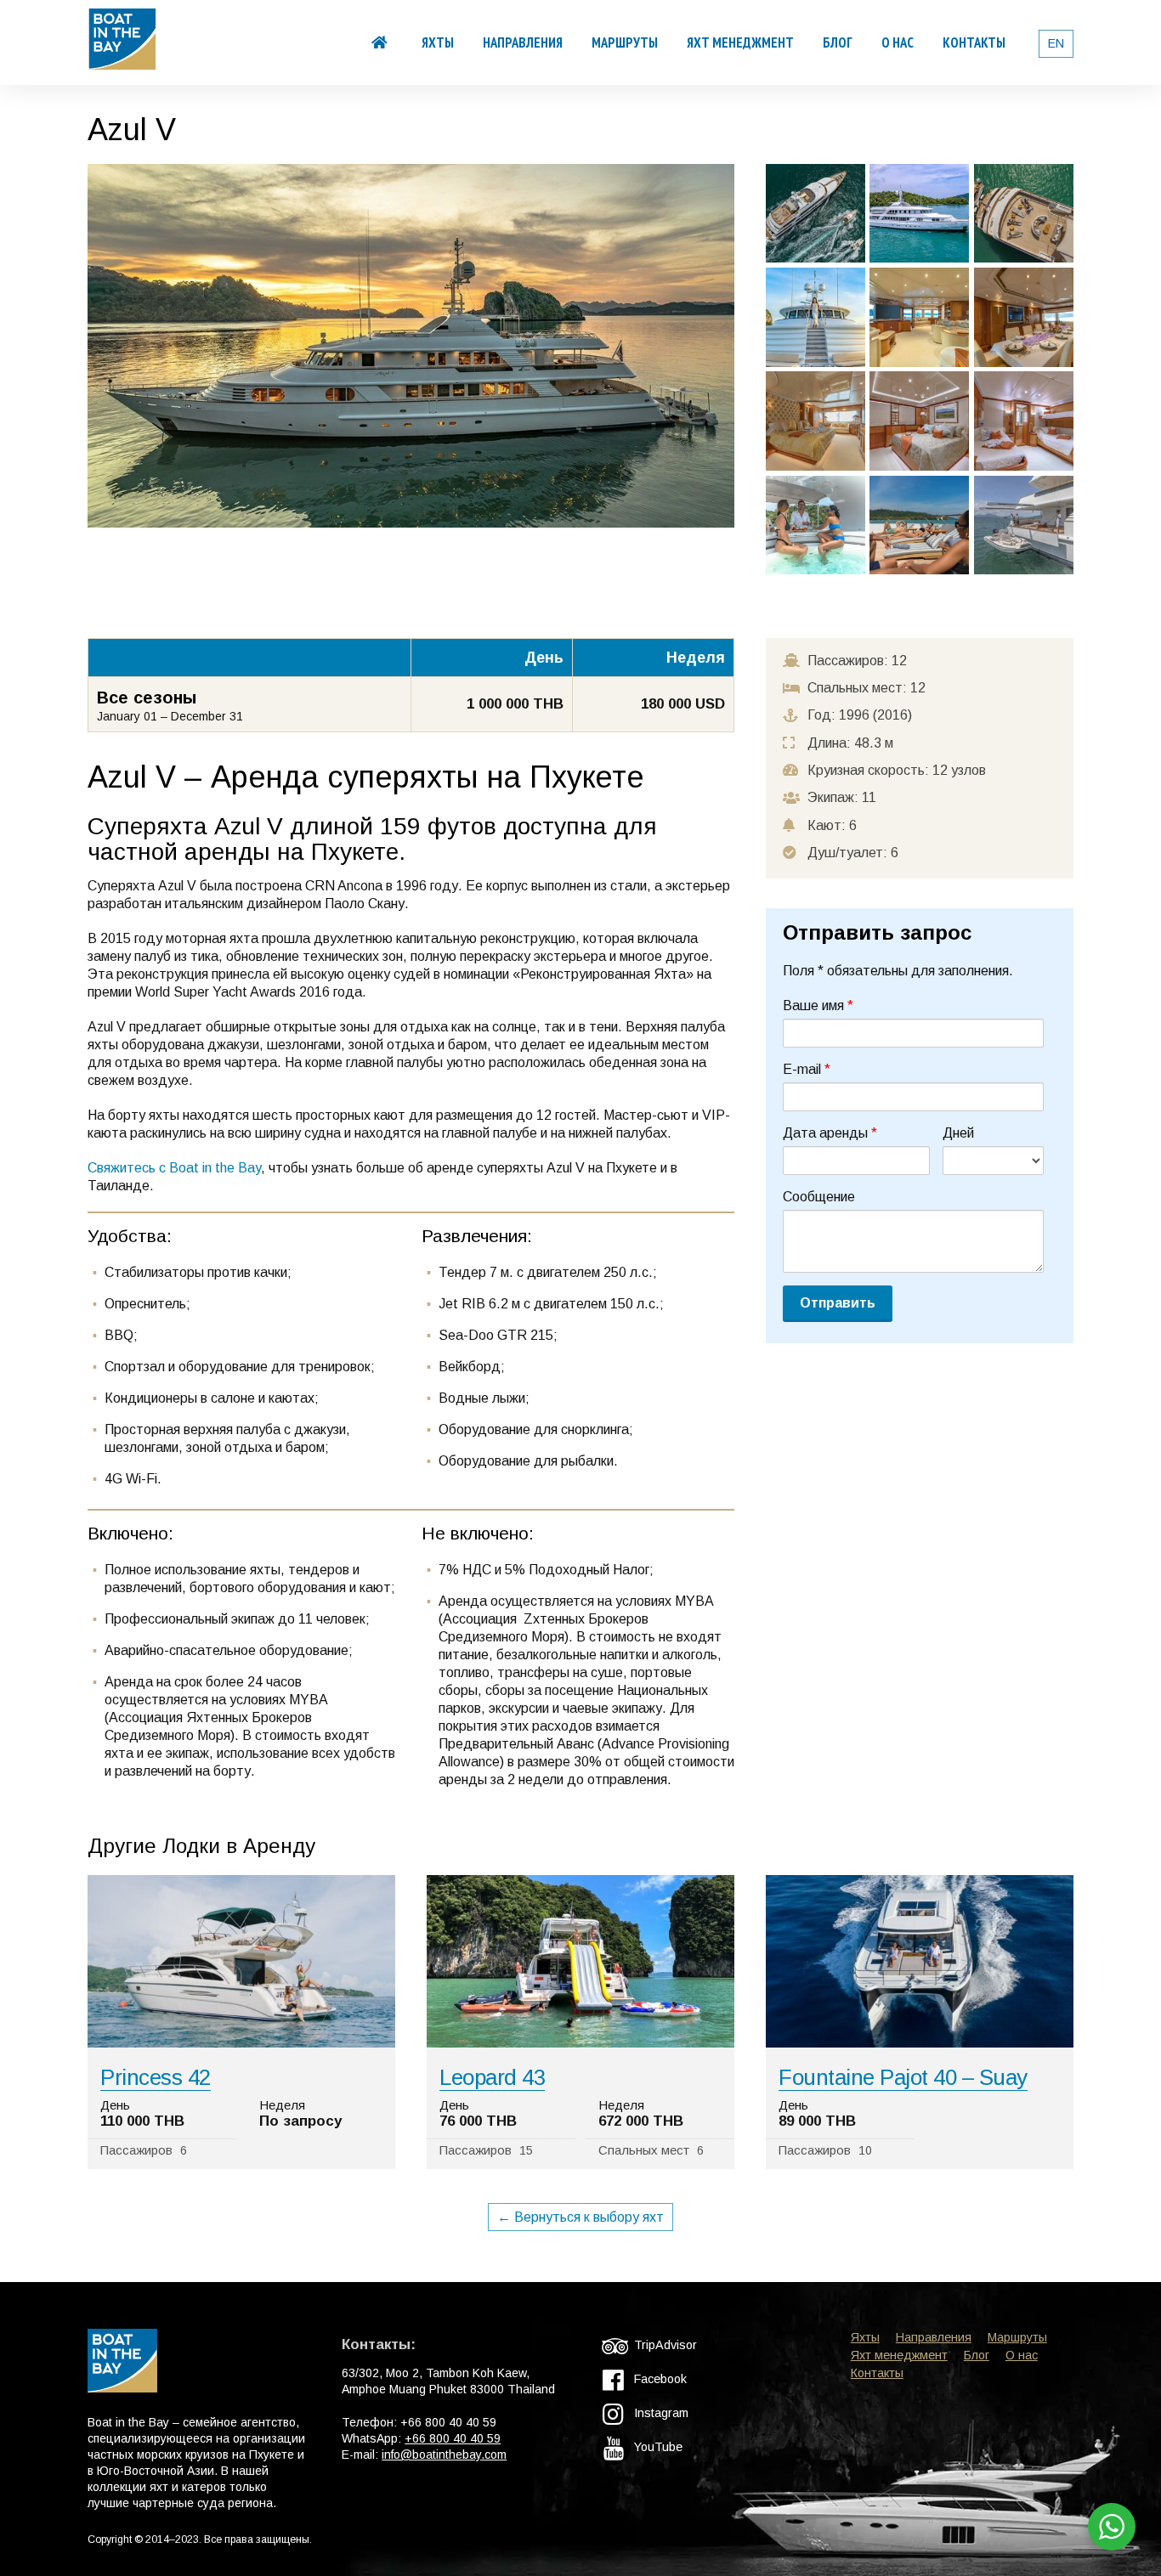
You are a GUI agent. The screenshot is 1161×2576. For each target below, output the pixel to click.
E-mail (807, 1069)
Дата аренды (830, 1133)
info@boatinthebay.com (444, 2455)
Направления (523, 42)
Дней (958, 1133)
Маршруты (625, 42)
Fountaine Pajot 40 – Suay (903, 2077)
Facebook (659, 2379)
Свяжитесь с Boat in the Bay (174, 1168)
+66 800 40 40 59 (453, 2438)
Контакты (974, 42)
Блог (838, 42)
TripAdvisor (664, 2345)
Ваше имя (818, 1006)
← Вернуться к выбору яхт (580, 2217)
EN (1056, 43)
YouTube (657, 2447)
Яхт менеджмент (740, 42)
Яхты (438, 42)
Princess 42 (156, 2077)
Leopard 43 (492, 2077)
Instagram (660, 2413)
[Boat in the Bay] (122, 61)
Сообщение (819, 1197)
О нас (898, 42)
